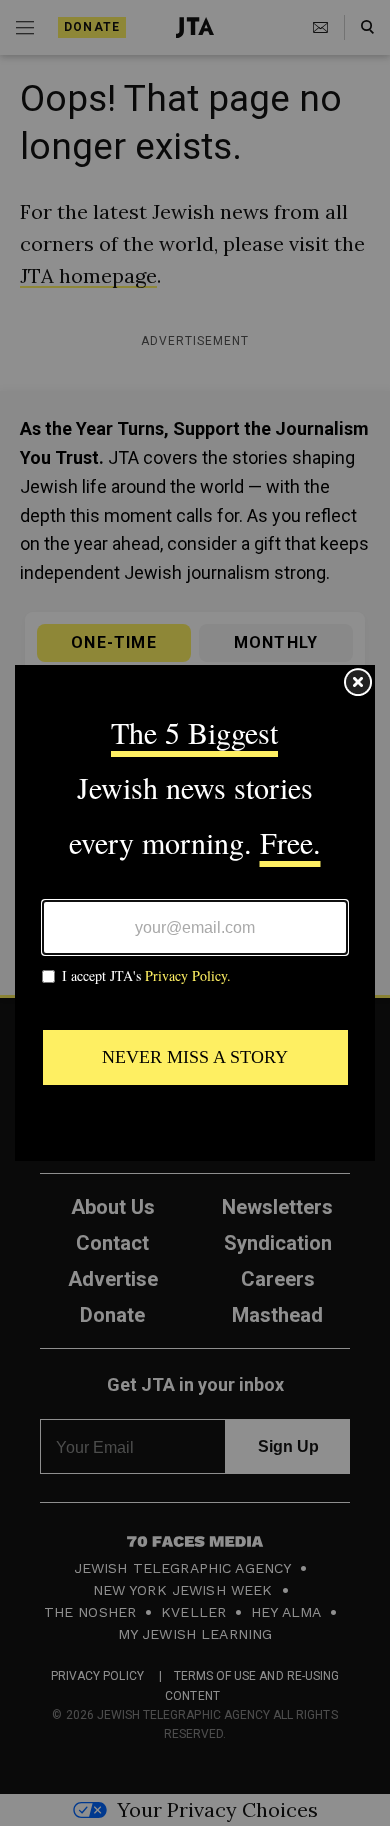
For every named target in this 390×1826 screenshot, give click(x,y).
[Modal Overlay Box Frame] (195, 913)
